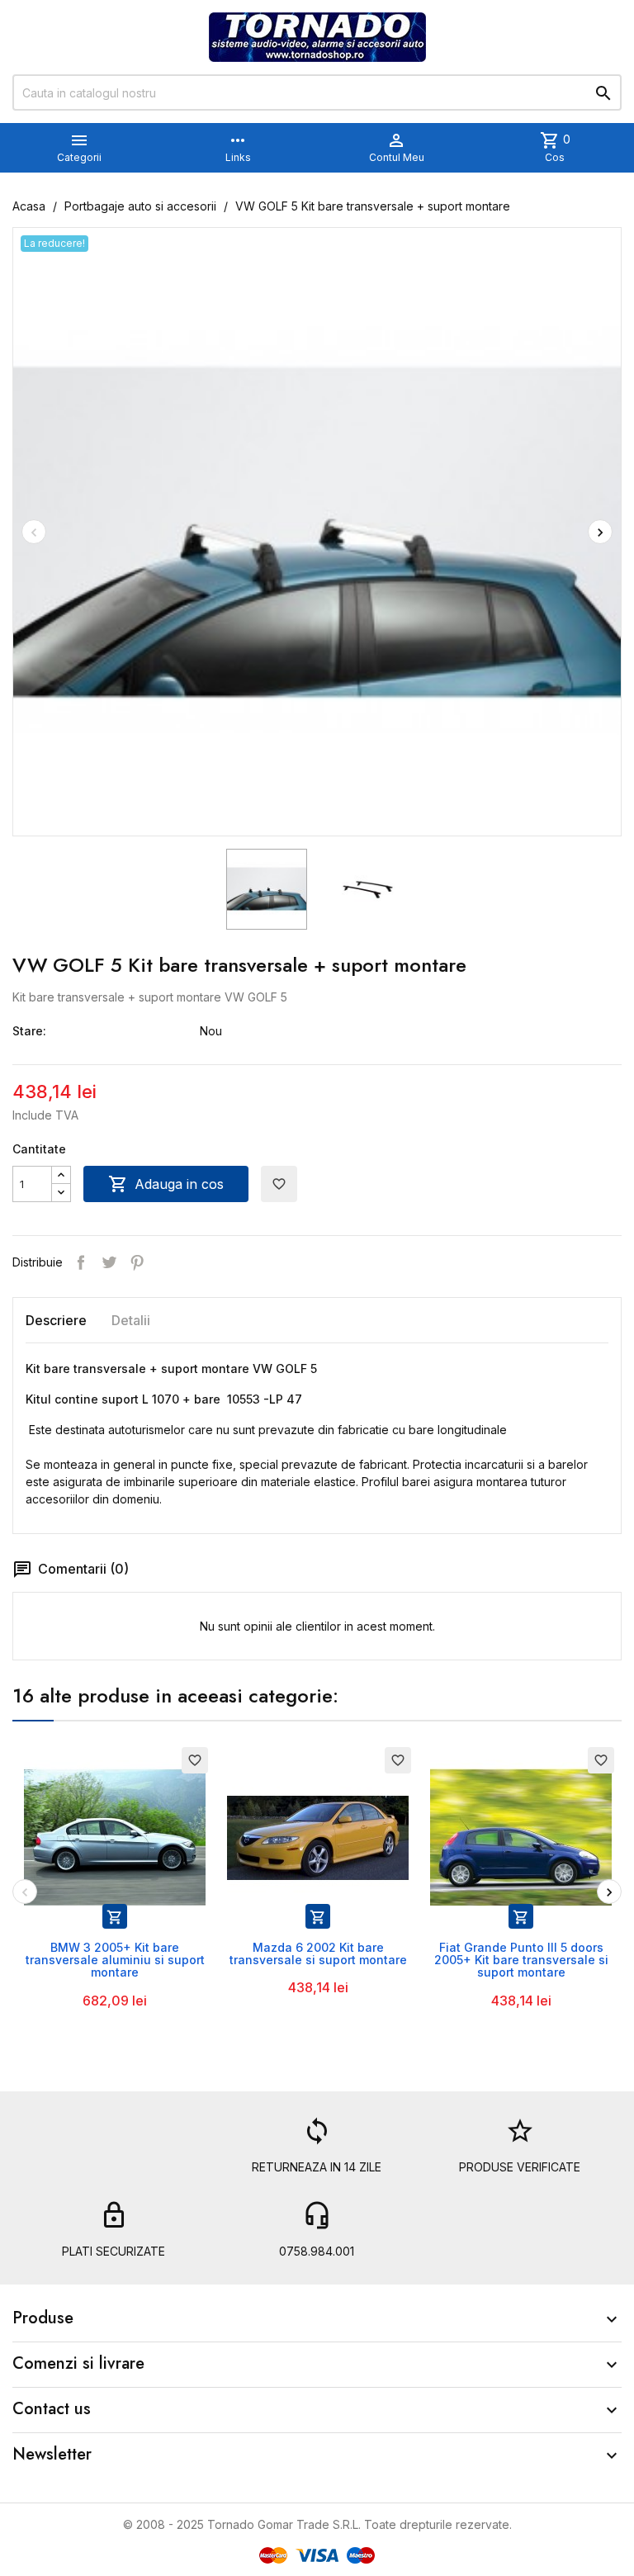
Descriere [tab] (56, 1320)
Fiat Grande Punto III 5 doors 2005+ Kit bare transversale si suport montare (521, 1960)
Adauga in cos (166, 1184)
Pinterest (137, 1262)
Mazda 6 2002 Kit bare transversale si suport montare (318, 1953)
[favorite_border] (115, 1836)
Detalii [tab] (131, 1320)
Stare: (29, 1031)
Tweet (109, 1262)
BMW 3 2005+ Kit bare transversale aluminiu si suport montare (115, 1960)
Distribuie (81, 1262)
